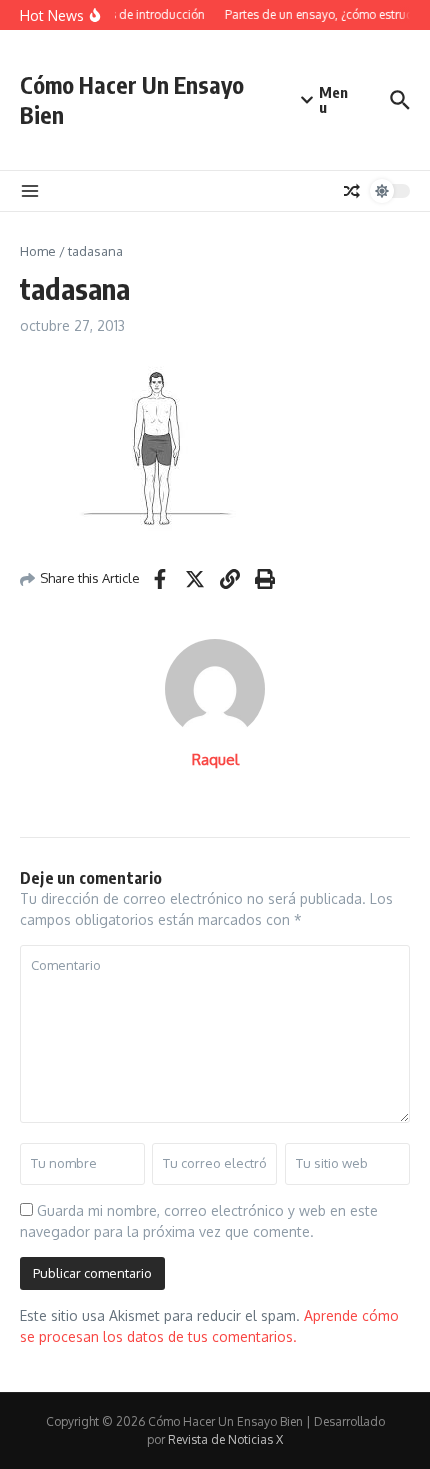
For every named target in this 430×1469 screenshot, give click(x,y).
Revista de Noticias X (225, 1439)
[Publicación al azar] (352, 191)
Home (38, 251)
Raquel (215, 759)
